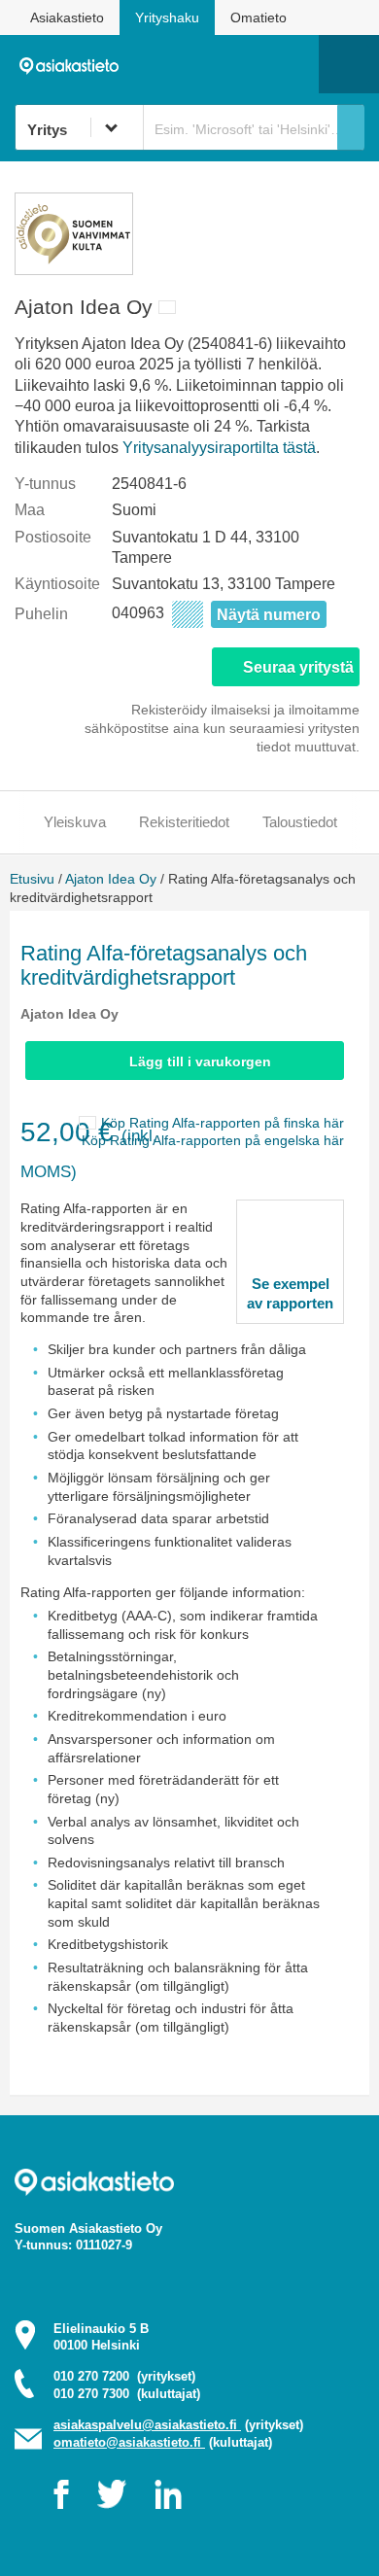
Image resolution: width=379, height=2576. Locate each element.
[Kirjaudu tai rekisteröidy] (294, 64)
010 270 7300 (127, 2394)
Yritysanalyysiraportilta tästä (219, 448)
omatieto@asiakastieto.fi (129, 2442)
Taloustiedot (300, 822)
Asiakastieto (67, 17)
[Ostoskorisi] (205, 64)
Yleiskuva (75, 822)
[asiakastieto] (74, 63)
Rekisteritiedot (184, 822)
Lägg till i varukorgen (200, 1062)
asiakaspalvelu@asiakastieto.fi (147, 2425)
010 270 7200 (124, 2376)
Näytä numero (269, 615)
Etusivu (32, 879)
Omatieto (258, 17)
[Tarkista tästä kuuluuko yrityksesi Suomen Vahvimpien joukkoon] (74, 270)
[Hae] (351, 127)
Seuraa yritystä (298, 667)
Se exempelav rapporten (290, 1293)
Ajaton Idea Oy (111, 879)
